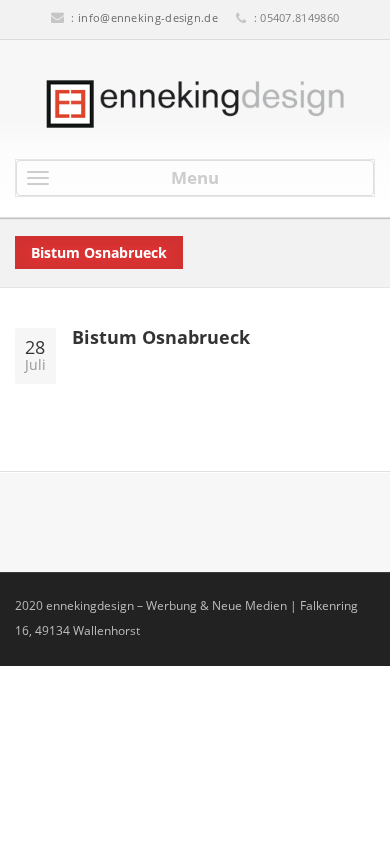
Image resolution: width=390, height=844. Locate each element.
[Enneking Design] (195, 104)
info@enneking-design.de (148, 17)
